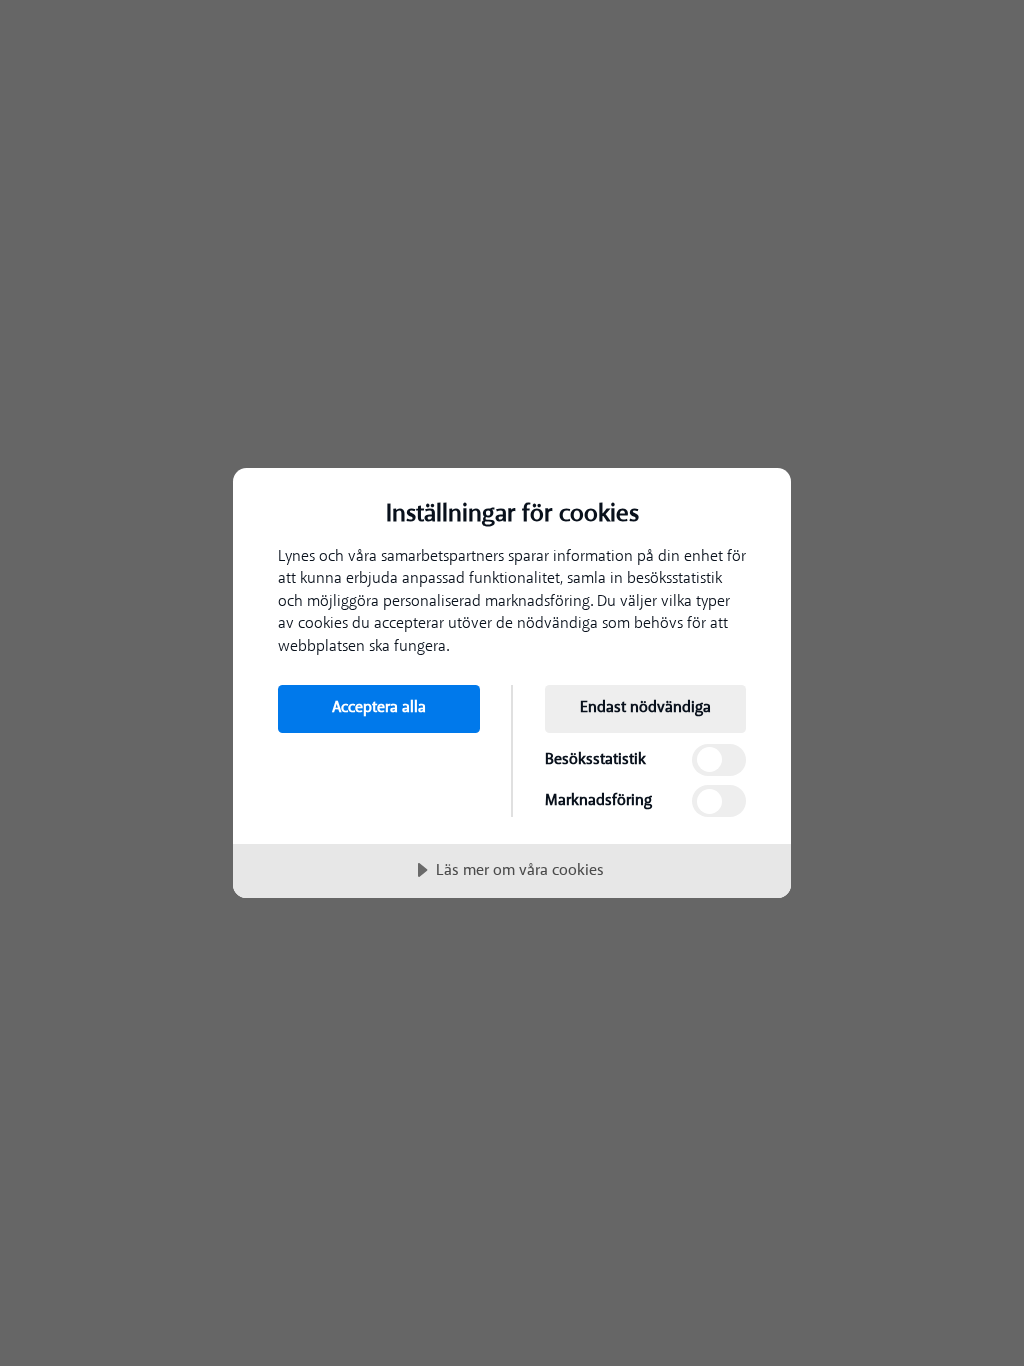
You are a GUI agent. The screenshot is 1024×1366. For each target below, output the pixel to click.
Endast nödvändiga (645, 707)
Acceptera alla (379, 707)
